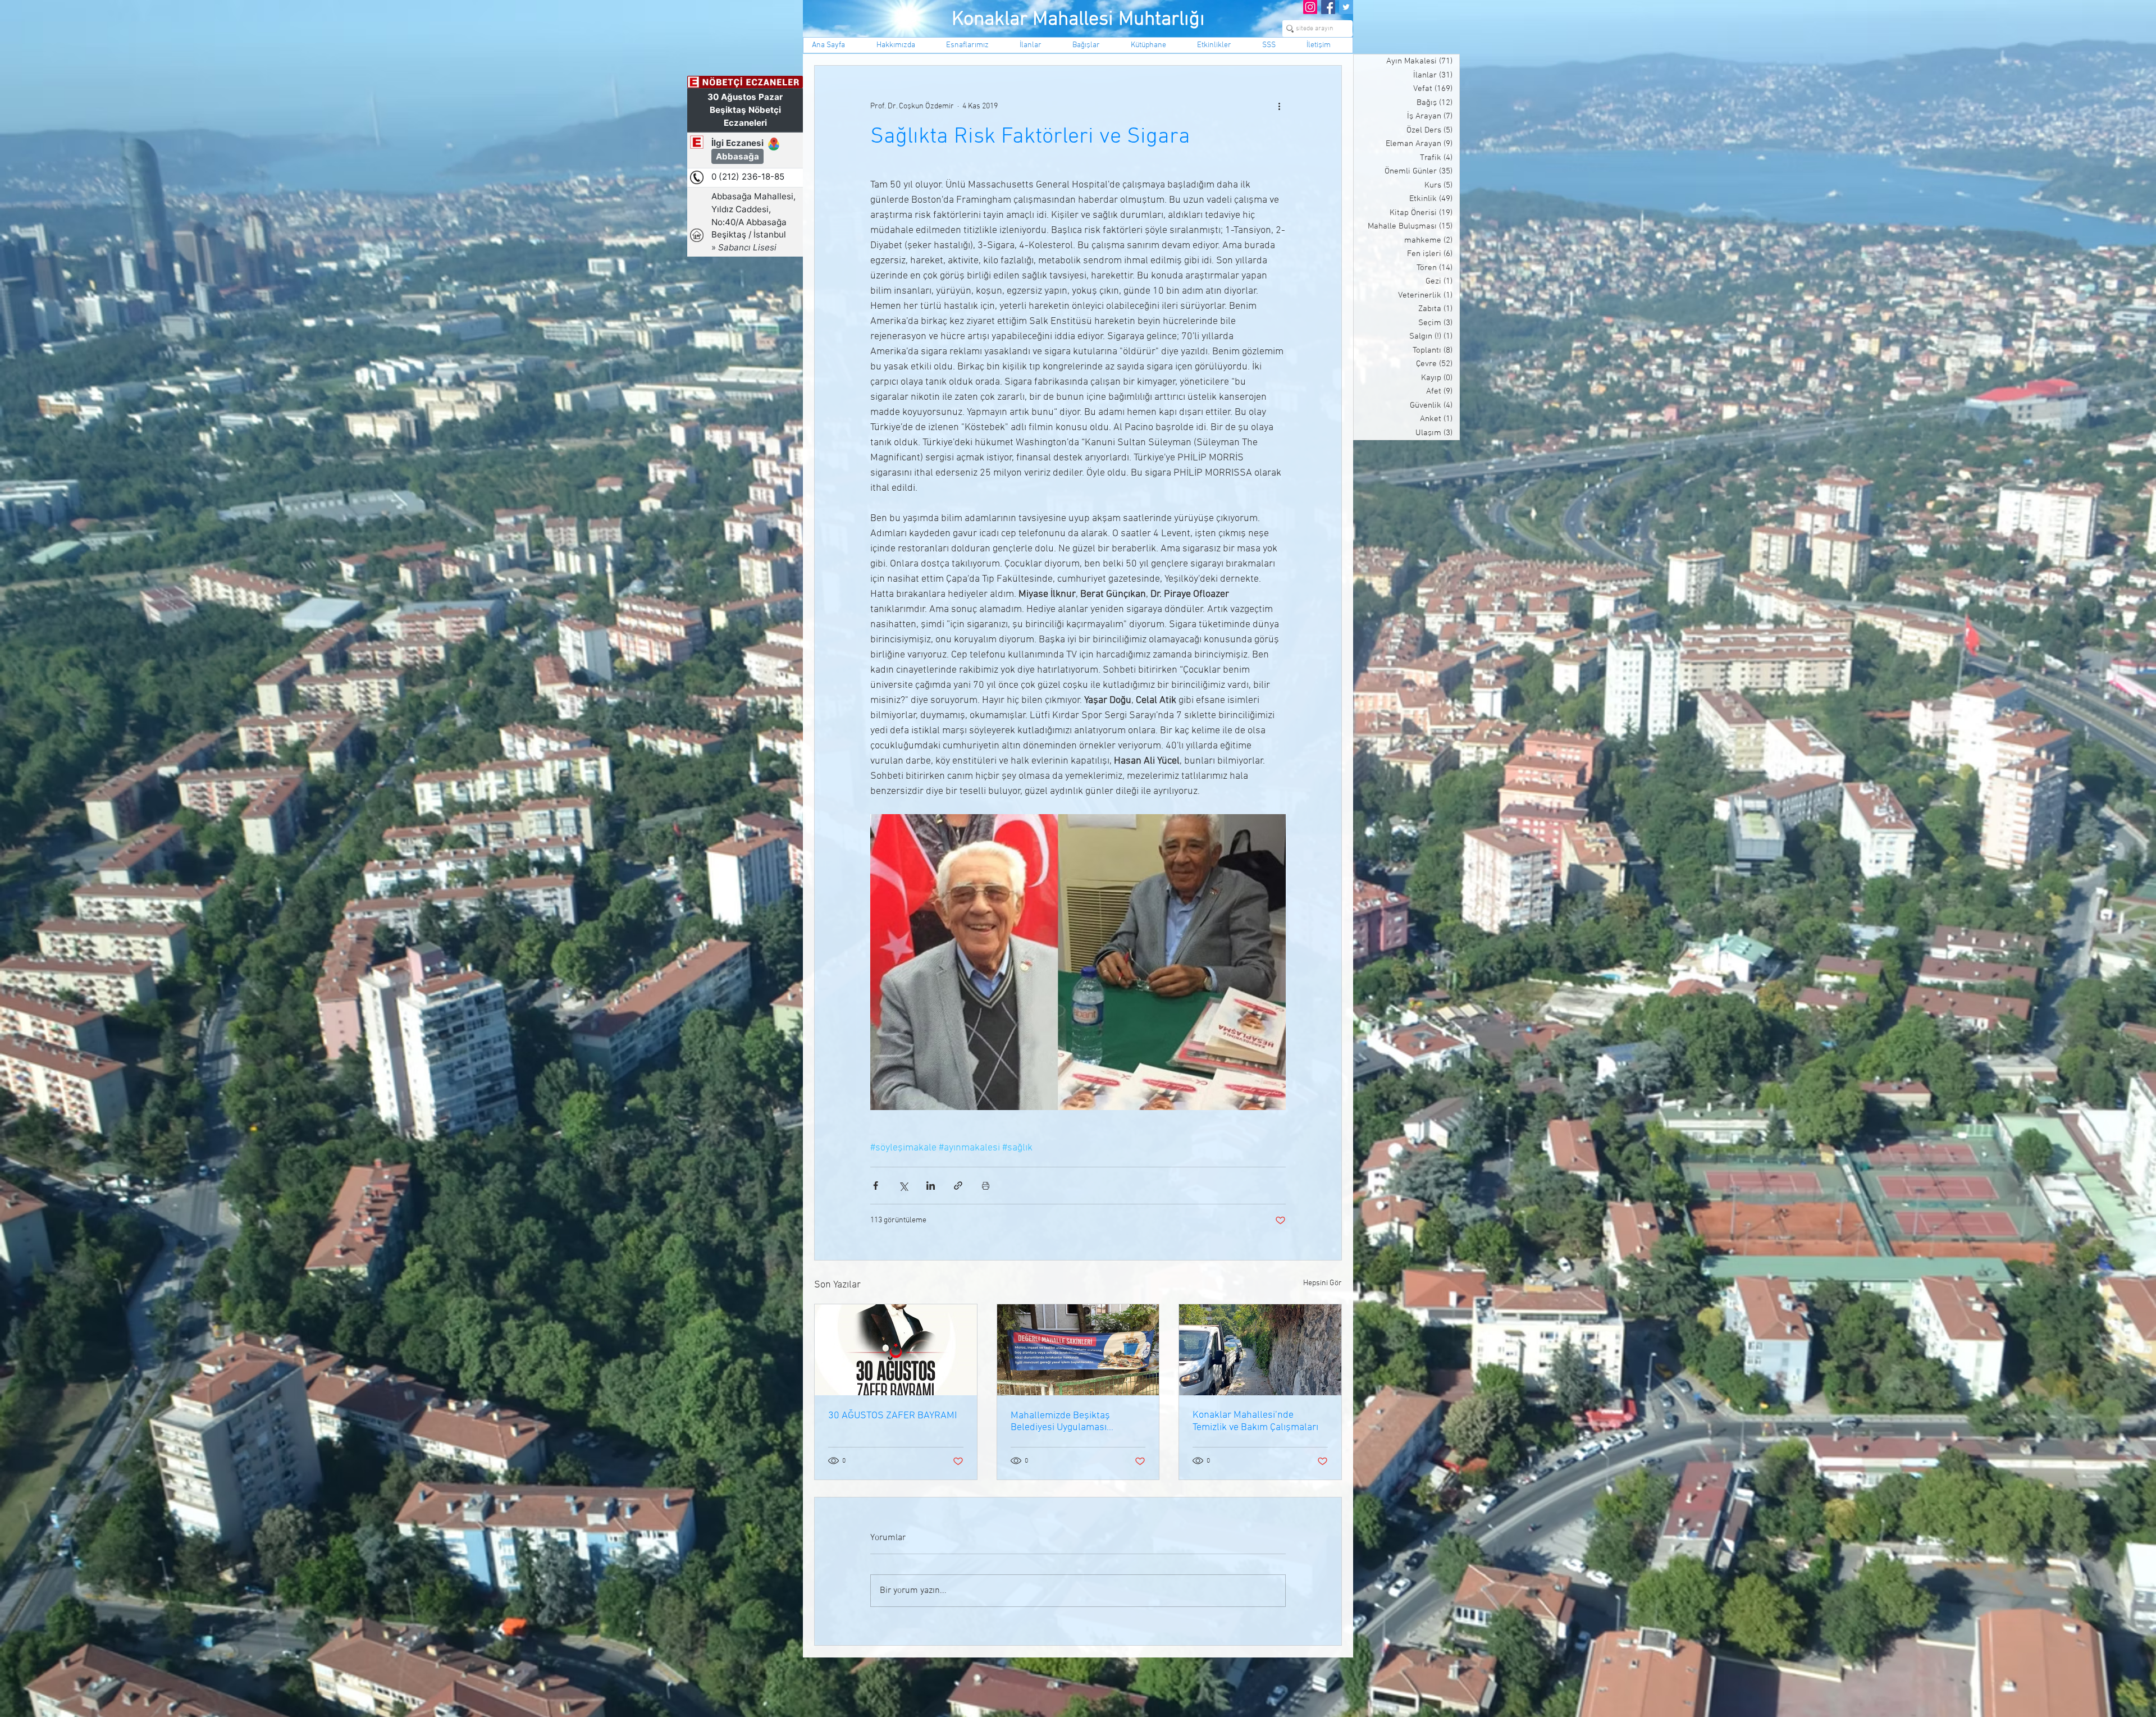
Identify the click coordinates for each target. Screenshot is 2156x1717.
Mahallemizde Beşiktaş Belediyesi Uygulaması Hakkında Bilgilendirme (1061, 1422)
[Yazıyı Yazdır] (986, 1186)
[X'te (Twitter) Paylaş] (903, 1186)
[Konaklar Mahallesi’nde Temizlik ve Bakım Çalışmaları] (1260, 1350)
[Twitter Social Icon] (1346, 7)
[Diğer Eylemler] (1279, 106)
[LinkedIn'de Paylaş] (931, 1186)
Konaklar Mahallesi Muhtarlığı (1078, 20)
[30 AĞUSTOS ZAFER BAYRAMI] (896, 1350)
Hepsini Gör (1323, 1283)
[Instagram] (1310, 7)
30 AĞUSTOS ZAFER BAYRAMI (892, 1416)
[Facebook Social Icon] (1328, 7)
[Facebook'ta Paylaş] (876, 1186)
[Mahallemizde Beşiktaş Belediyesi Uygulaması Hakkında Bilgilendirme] (1078, 1350)
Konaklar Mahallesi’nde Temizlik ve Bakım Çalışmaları (1255, 1421)
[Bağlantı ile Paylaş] (958, 1186)
